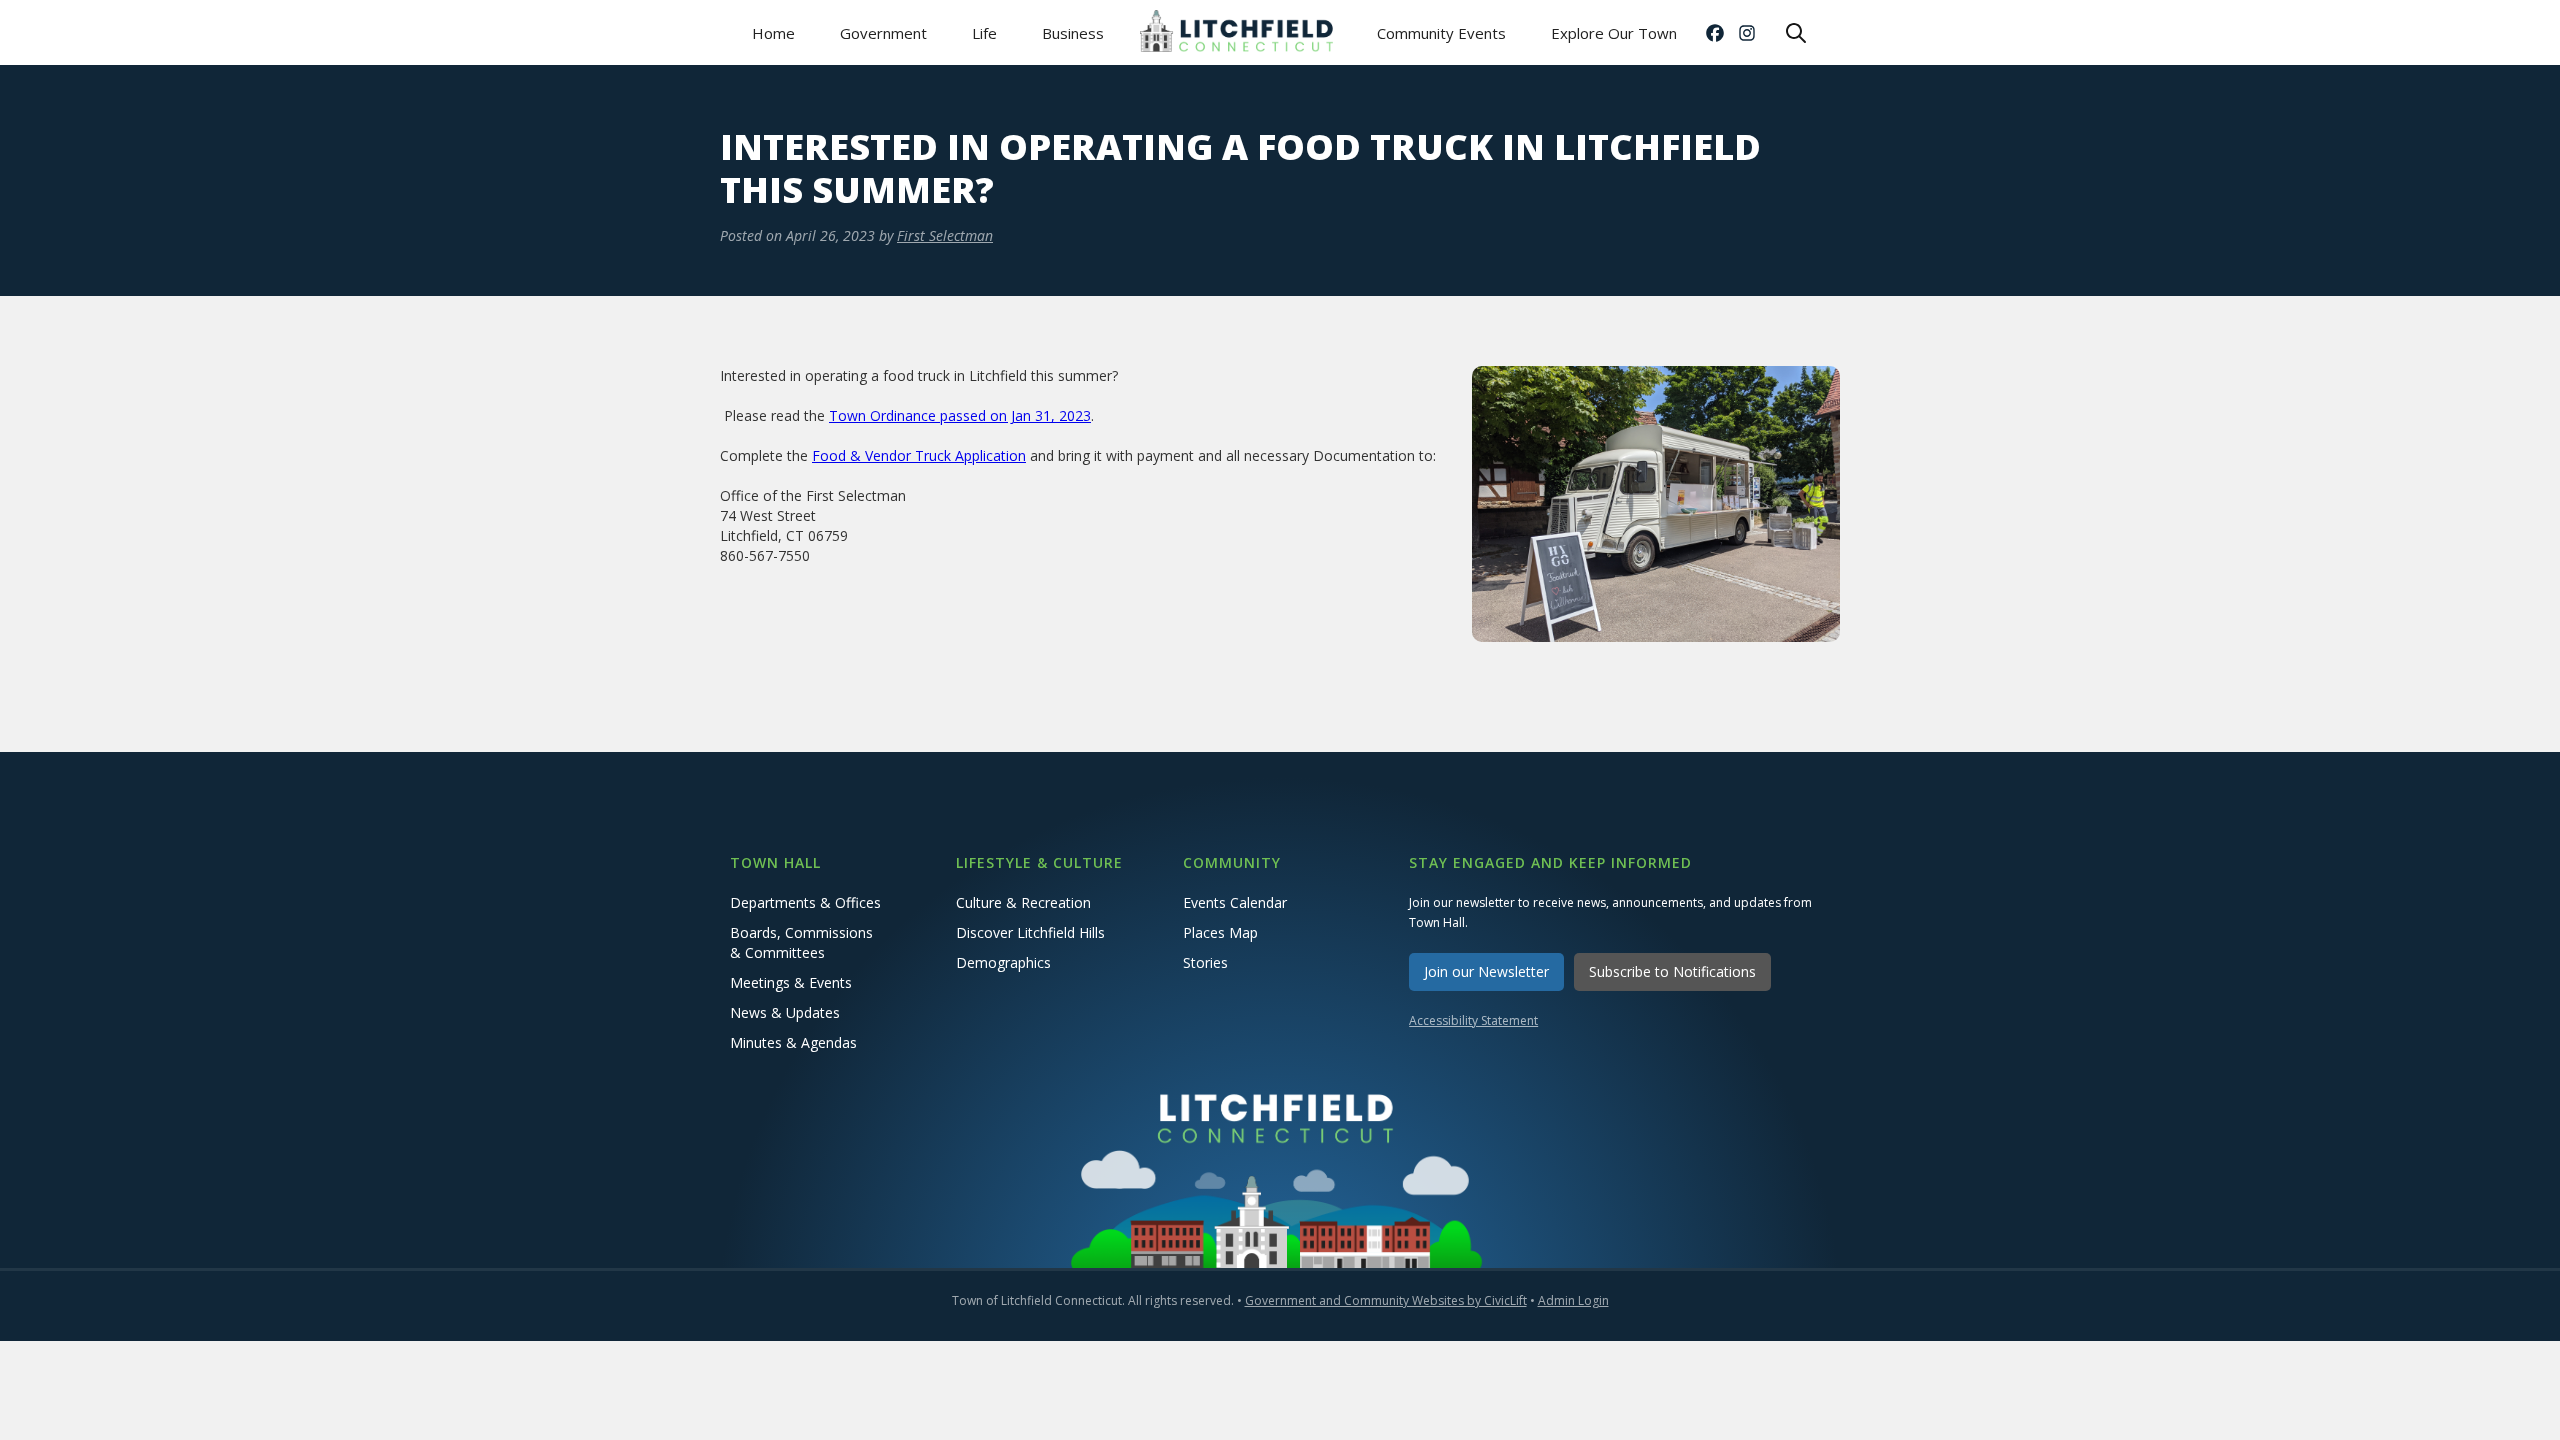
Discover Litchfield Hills (1030, 932)
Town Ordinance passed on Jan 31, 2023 (960, 415)
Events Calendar (1235, 902)
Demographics (1003, 962)
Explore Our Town (1614, 33)
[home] (1240, 32)
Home (773, 33)
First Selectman (945, 235)
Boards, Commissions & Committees (801, 942)
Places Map (1220, 932)
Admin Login (1573, 1300)
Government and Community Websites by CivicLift (1386, 1300)
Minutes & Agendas (793, 1042)
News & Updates (785, 1012)
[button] (883, 32)
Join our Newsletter (1486, 971)
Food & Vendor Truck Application (919, 455)
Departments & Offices (805, 902)
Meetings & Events (791, 982)
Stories (1205, 962)
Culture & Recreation (1023, 902)
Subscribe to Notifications (1672, 971)
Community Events (1441, 33)
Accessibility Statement (1473, 1020)
